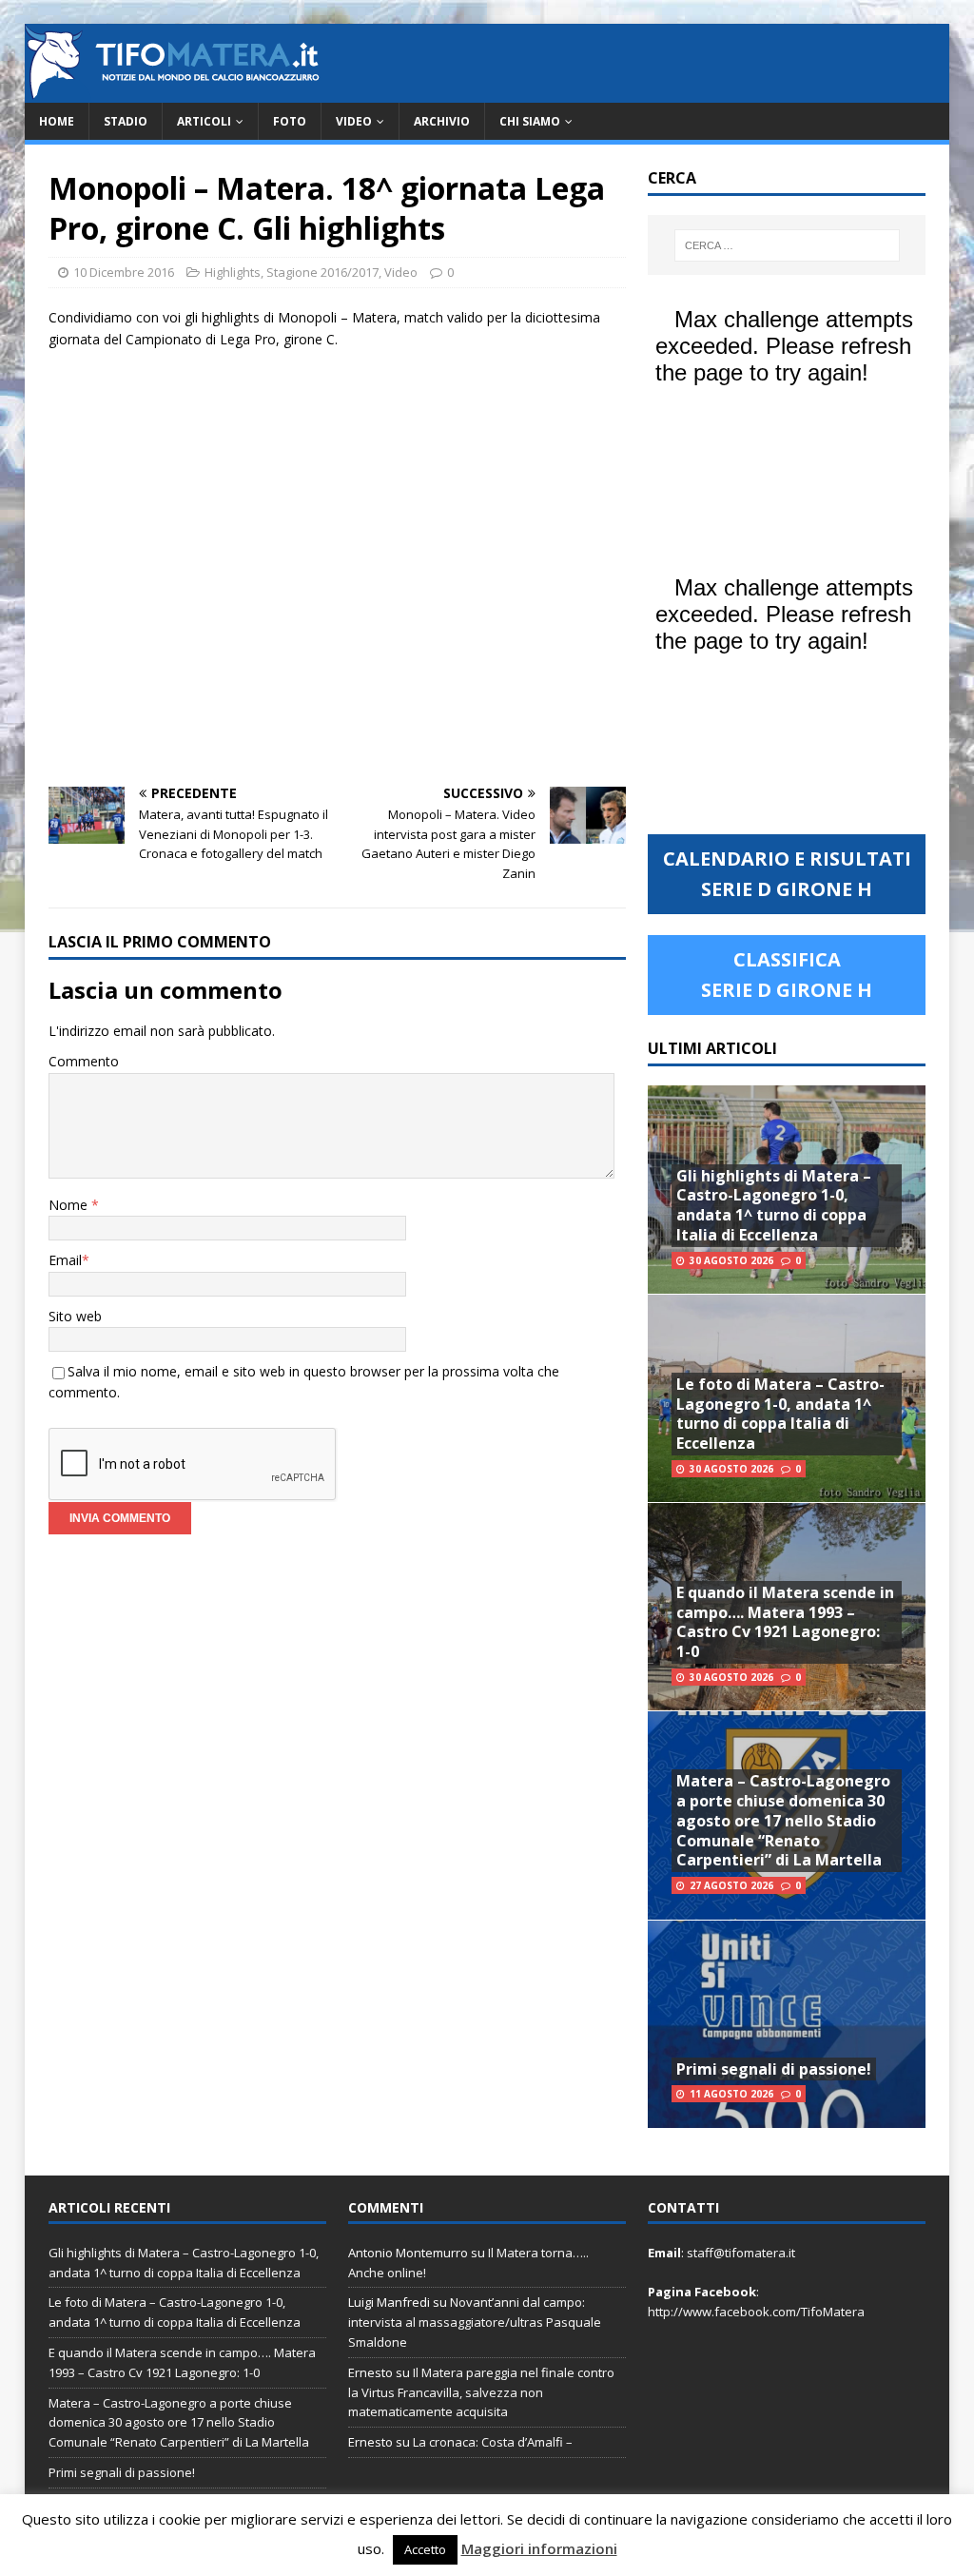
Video (354, 121)
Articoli (204, 121)
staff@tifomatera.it (741, 2253)
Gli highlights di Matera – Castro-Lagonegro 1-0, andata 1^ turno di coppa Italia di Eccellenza (774, 1205)
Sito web (75, 1316)
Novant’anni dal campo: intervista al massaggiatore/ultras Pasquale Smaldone (475, 2322)
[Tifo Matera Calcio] (172, 92)
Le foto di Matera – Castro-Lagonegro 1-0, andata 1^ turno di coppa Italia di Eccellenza (780, 1414)
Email (65, 1260)
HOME (57, 121)
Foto (290, 121)
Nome (70, 1205)
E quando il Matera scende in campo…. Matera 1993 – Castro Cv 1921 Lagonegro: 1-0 (785, 1622)
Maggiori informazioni (539, 2548)
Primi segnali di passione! (774, 2069)
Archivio (442, 121)
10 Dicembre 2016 (124, 272)
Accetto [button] (425, 2549)
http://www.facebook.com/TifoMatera (756, 2312)
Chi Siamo (530, 121)
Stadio (126, 121)
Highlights (233, 272)
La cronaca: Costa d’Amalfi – (493, 2442)
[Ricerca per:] (787, 245)
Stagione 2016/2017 (322, 272)
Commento (84, 1061)
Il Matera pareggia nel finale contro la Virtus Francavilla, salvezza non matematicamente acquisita (481, 2392)
